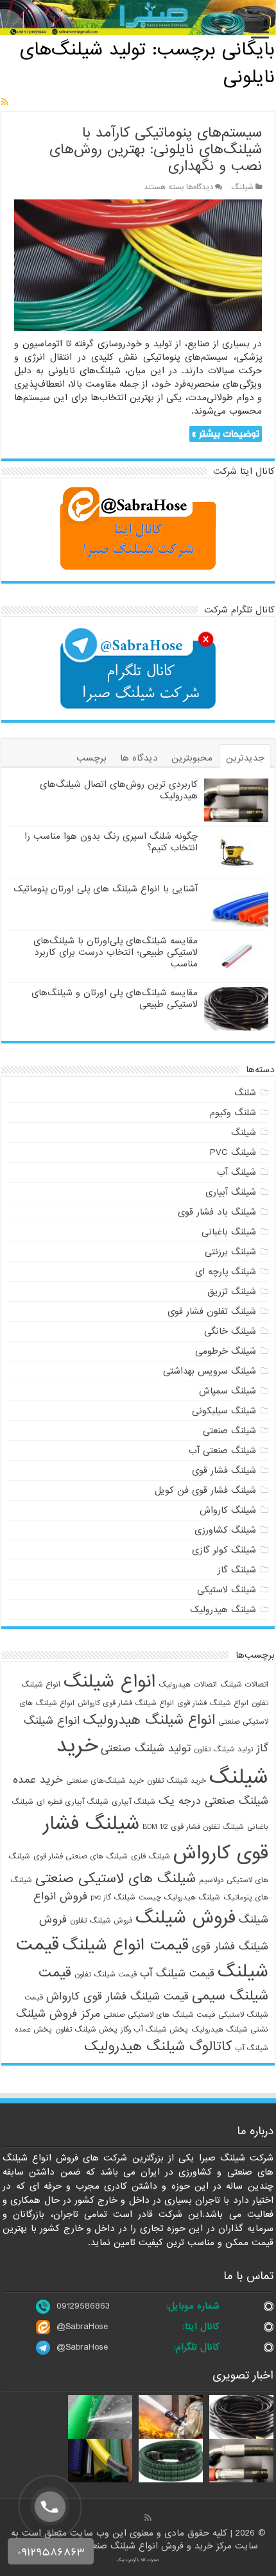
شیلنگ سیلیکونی (224, 1411)
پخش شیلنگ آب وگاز (154, 2030)
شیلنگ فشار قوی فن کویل (205, 1490)
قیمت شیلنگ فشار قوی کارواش (117, 1997)
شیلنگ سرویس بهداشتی (210, 1371)
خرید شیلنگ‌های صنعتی (105, 1781)
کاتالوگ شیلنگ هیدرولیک (158, 2046)
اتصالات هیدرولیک (188, 1685)
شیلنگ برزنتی (230, 1252)
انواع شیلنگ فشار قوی (213, 1703)
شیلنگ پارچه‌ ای (226, 1272)
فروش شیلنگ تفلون (101, 1921)
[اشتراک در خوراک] (5, 103)
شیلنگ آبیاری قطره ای (73, 1802)
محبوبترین (192, 758)
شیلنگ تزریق (232, 1292)
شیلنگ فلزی (151, 1856)
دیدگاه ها (139, 758)
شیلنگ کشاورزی (225, 1530)
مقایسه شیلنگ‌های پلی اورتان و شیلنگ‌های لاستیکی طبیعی (115, 998)
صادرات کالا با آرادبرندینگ (138, 2560)
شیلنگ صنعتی (229, 1431)
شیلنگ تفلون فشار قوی (212, 1311)
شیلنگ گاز (237, 1570)
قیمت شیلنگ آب (177, 1974)
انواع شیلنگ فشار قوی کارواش (126, 1703)
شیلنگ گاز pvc (113, 1898)
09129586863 (83, 2306)
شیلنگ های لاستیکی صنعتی (116, 1878)
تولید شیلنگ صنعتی (146, 1748)
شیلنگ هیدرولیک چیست (179, 1898)
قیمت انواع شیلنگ (125, 1945)
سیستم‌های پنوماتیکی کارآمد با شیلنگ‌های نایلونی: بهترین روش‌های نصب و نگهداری (156, 150)
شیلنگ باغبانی (229, 1232)
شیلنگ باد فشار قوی (217, 1212)
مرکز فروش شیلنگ (58, 2014)
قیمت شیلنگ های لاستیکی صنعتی (159, 2015)
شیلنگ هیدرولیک (223, 1610)
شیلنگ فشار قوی (224, 1470)
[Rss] (148, 2518)
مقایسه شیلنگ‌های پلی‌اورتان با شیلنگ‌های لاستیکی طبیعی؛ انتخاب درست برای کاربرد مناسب (116, 952)
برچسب (91, 758)
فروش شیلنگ (185, 1918)
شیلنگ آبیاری (231, 1192)
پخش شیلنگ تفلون (86, 2030)
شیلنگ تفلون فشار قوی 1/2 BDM (193, 1827)
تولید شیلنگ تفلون (223, 1749)
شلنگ (245, 1093)
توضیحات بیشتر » (226, 434)
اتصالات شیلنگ (244, 1685)
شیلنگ (242, 187)
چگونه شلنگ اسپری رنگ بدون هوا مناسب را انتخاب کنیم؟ (111, 842)
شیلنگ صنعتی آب (222, 1451)
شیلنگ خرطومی (226, 1351)
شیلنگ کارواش (228, 1510)
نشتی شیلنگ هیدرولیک (230, 2030)
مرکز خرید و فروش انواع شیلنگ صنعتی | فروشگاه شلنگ (127, 2546)
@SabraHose (82, 2327)
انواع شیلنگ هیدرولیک (149, 1720)
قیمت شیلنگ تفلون (106, 1974)
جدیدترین (245, 758)
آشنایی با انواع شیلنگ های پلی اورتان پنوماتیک (106, 889)
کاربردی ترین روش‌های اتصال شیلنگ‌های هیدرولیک (119, 790)
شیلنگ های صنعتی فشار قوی (81, 1856)
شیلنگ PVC (233, 1152)
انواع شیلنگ (109, 1682)
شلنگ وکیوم (233, 1113)
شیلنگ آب (237, 1172)
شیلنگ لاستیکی (227, 1590)
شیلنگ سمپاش (228, 1391)
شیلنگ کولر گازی (224, 1550)
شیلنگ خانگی (230, 1331)
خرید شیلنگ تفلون (177, 1781)
